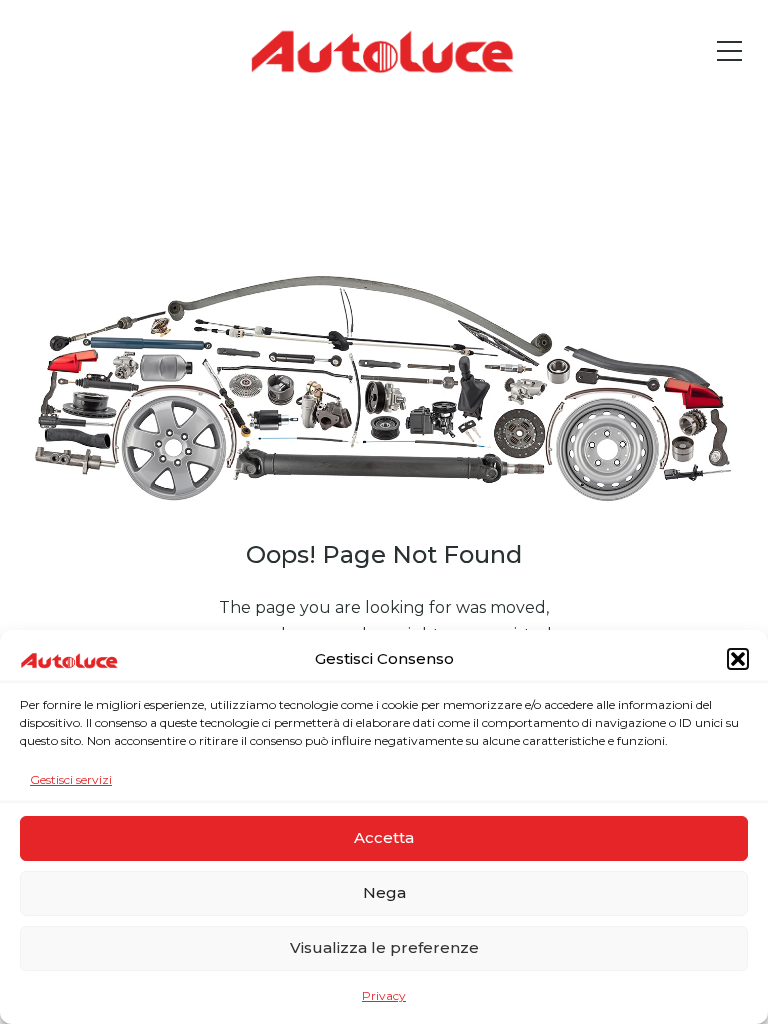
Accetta (384, 837)
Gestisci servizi (71, 779)
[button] (738, 659)
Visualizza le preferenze (384, 947)
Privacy (384, 995)
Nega (384, 892)
